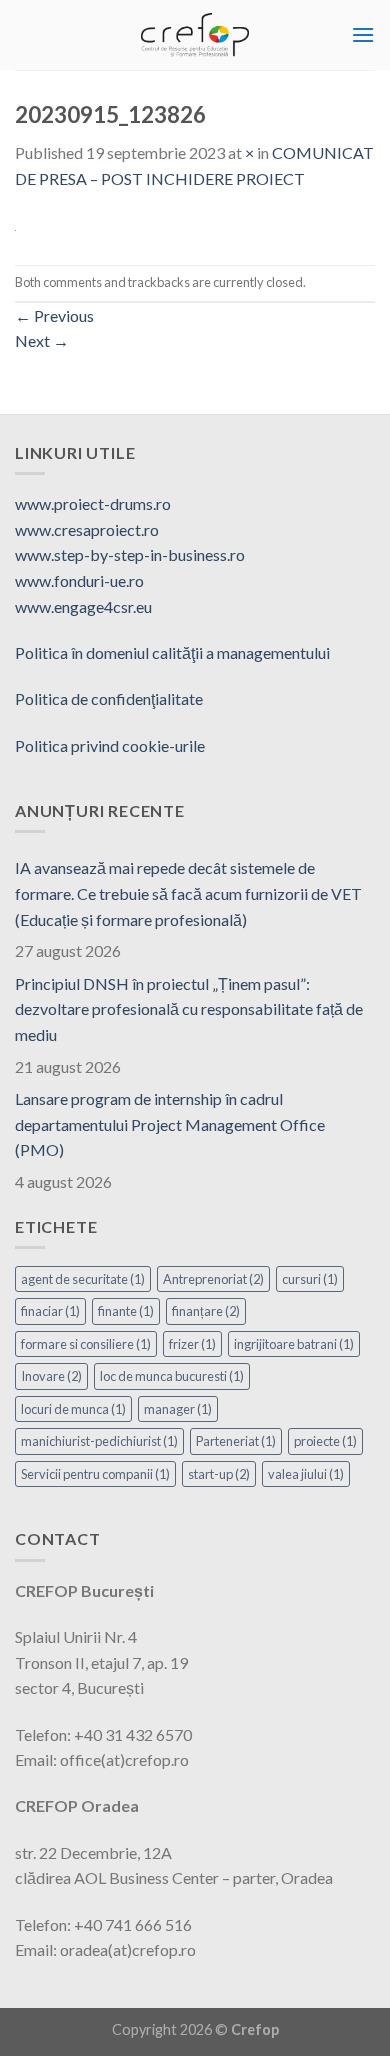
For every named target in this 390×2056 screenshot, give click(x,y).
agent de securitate (83, 1279)
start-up (219, 1474)
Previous (54, 315)
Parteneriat (236, 1441)
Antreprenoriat (213, 1279)
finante (126, 1311)
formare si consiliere (86, 1344)
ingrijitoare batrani (294, 1344)
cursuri (310, 1279)
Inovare (51, 1376)
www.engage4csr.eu (83, 606)
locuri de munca (73, 1409)
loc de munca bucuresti (172, 1376)
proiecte (325, 1441)
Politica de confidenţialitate (109, 698)
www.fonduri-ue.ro (79, 580)
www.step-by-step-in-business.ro (130, 554)
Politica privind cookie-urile (110, 745)
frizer (192, 1344)
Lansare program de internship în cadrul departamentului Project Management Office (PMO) (170, 1124)
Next (42, 340)
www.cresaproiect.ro (87, 529)
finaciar (50, 1311)
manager (178, 1409)
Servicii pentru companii (95, 1474)
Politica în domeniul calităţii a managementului (172, 652)
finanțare (206, 1311)
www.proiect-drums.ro (93, 503)
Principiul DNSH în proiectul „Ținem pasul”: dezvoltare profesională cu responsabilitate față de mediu (189, 1009)
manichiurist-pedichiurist (99, 1441)
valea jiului (306, 1474)
